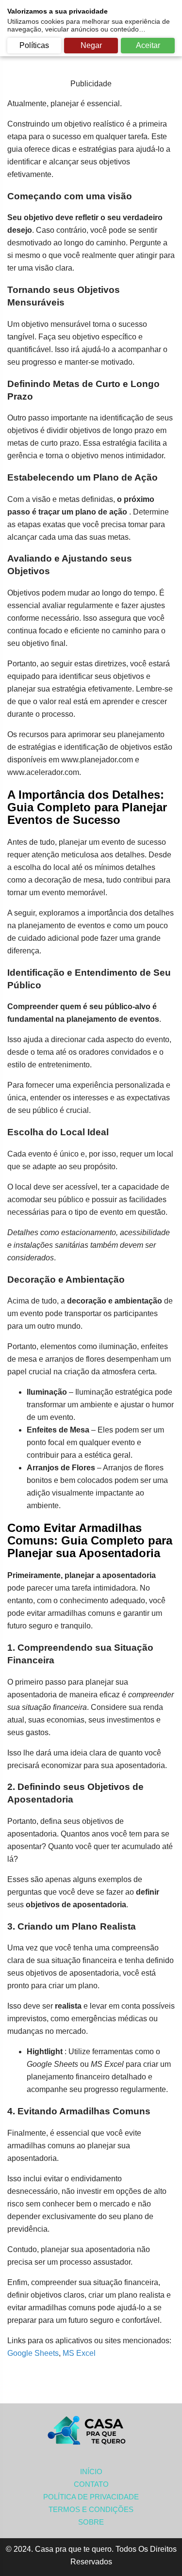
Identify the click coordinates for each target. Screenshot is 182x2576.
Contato (91, 2484)
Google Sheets (33, 2353)
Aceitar (148, 45)
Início (91, 2471)
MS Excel (79, 2353)
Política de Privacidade (91, 2497)
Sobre (91, 2522)
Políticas (34, 45)
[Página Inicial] (91, 2431)
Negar (91, 45)
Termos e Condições (91, 2509)
